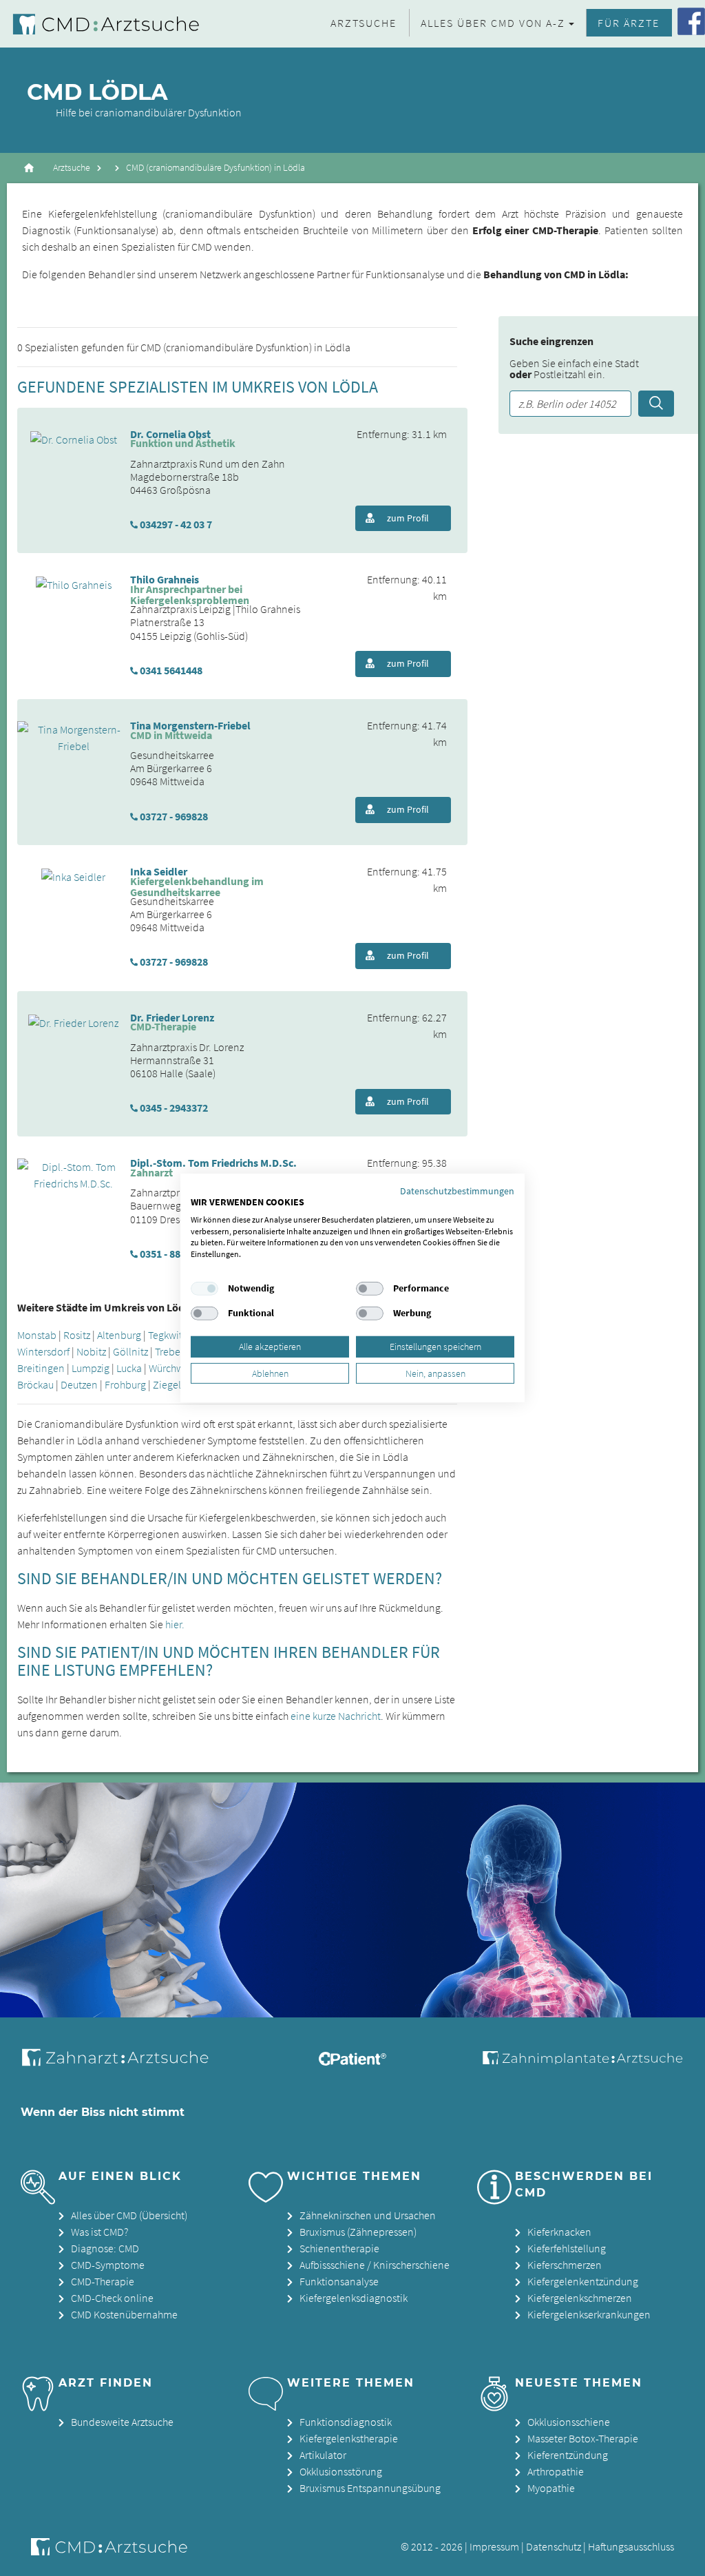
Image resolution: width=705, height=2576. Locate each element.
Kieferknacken (559, 2232)
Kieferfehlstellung (567, 2248)
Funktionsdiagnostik (346, 2422)
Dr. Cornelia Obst (170, 434)
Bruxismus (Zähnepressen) (358, 2232)
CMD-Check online (112, 2298)
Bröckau (35, 1384)
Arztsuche (364, 23)
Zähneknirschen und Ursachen (368, 2215)
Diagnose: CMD (105, 2248)
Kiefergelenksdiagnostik (354, 2298)
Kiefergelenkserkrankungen (589, 2314)
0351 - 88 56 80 (173, 1254)
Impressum (494, 2546)
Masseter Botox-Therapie (583, 2438)
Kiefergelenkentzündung (583, 2281)
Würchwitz (171, 1368)
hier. (175, 1624)
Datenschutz (554, 2546)
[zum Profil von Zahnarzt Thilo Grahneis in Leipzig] (74, 583)
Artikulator (323, 2455)
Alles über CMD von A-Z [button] (493, 23)
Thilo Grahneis (165, 579)
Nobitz (91, 1351)
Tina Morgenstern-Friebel (190, 725)
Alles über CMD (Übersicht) (129, 2215)
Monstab (37, 1335)
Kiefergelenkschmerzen (580, 2298)
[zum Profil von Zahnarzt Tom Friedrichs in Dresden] (74, 1174)
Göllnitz (130, 1351)
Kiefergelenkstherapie (349, 2438)
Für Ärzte (629, 23)
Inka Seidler (159, 871)
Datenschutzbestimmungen (457, 1191)
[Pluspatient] (352, 2061)
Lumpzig (91, 1368)
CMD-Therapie (103, 2281)
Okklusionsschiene (569, 2422)
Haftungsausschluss (631, 2546)
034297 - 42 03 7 (176, 524)
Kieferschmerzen (565, 2265)
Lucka (129, 1368)
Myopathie (551, 2488)
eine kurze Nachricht (336, 1716)
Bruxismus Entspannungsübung (370, 2488)
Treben (171, 1351)
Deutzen (79, 1384)
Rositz (77, 1335)
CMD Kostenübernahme (124, 2314)
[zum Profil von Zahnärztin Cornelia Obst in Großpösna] (74, 438)
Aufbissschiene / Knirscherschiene (375, 2265)
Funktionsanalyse (339, 2281)
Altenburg (119, 1335)
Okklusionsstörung (341, 2471)
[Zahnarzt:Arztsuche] (122, 2065)
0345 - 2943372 (174, 1108)
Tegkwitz (167, 1335)
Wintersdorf (43, 1351)
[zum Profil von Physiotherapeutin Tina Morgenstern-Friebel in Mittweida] (74, 736)
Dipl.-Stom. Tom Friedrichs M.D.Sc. (213, 1163)
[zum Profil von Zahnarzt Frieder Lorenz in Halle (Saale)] (73, 1021)
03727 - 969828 (174, 816)
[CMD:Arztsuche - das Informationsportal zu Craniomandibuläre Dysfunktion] (110, 24)
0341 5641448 (171, 670)
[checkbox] (204, 1289)
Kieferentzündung (568, 2455)
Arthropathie (556, 2471)
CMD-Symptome (108, 2265)
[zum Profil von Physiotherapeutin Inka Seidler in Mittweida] (73, 875)
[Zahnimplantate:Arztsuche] (581, 2060)
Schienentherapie (339, 2248)
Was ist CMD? (99, 2232)
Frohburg (125, 1384)
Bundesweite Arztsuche (122, 2422)
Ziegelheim (178, 1384)
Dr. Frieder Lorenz (172, 1017)
